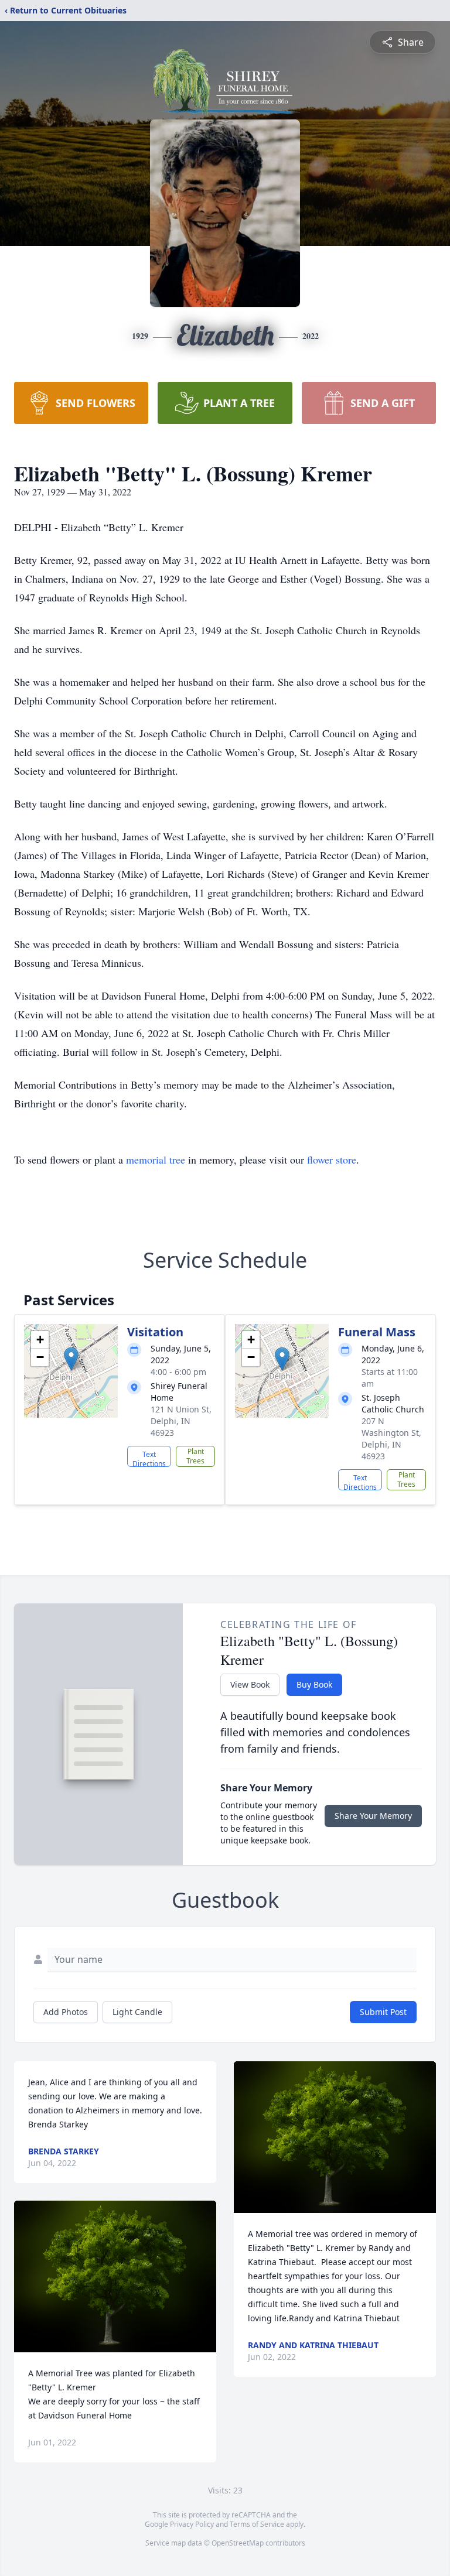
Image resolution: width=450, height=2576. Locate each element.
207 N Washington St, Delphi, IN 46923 (391, 1438)
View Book (250, 1684)
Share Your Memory (373, 1816)
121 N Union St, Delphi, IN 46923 (181, 1421)
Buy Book (314, 1684)
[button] (71, 1359)
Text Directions (149, 1458)
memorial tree (156, 1159)
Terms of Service (257, 2524)
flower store (332, 1159)
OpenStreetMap (238, 2543)
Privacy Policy (192, 2524)
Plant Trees (195, 1456)
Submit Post (383, 2012)
